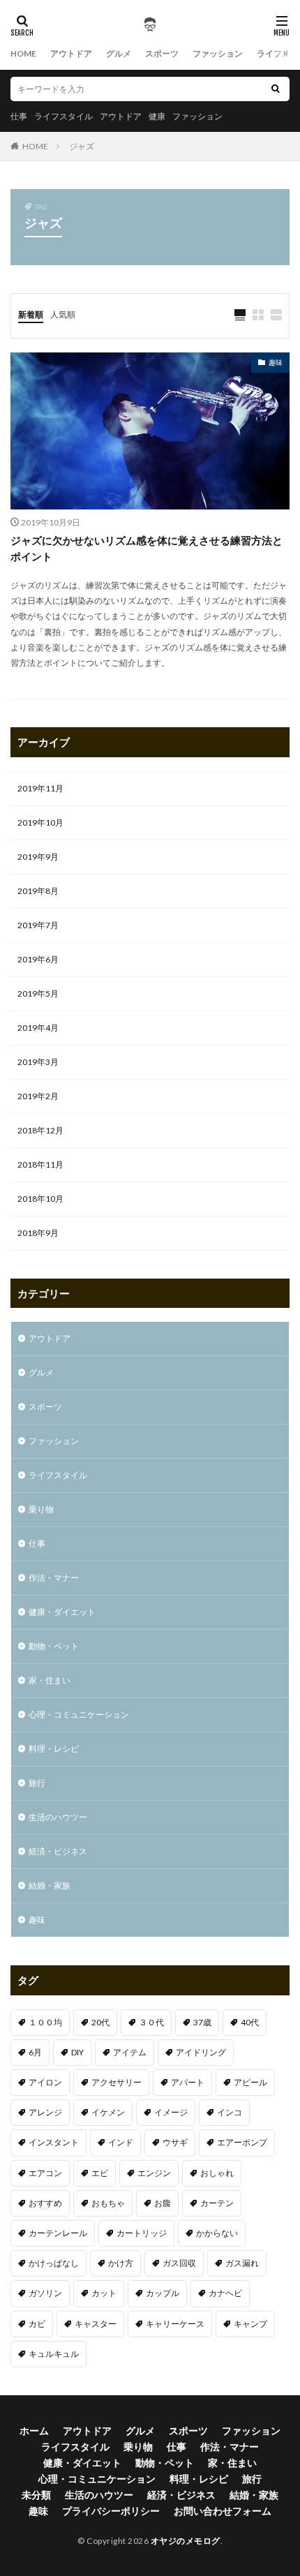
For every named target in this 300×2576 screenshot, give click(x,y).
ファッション (218, 53)
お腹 (163, 2203)
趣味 (276, 362)
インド (121, 2142)
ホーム (34, 2430)
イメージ (171, 2112)
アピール (250, 2082)
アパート (188, 2082)
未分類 (36, 2495)
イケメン (108, 2112)
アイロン (45, 2082)
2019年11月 (40, 788)
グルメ (119, 53)
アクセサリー (117, 2082)
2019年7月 (38, 925)
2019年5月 (38, 993)
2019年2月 (38, 1096)
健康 (157, 116)
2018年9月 (38, 1233)
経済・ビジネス (58, 1851)
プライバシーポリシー (111, 2511)
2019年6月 (38, 959)
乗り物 (41, 1509)
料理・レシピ (54, 1749)
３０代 (151, 2022)
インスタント (54, 2142)
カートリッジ (142, 2233)
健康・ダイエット (62, 1612)
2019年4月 (38, 1028)
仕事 (19, 116)
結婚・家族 (50, 1885)
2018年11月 (40, 1164)
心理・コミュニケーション (79, 1714)
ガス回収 (179, 2263)
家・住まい (50, 1680)
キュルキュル (54, 2354)
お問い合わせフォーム (223, 2511)
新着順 (31, 314)
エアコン (45, 2173)
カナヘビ (225, 2293)
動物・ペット (54, 1646)
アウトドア (71, 53)
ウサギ (175, 2142)
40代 (250, 2022)
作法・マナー (54, 1578)
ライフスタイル (63, 116)
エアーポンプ (242, 2142)
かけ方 (121, 2263)
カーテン (217, 2203)
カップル (163, 2293)
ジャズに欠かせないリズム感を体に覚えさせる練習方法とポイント (147, 548)
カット (104, 2293)
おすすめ (45, 2203)
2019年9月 (38, 857)
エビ (100, 2173)
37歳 (202, 2022)
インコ (230, 2112)
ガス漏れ (242, 2263)
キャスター (96, 2324)
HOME (23, 53)
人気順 (63, 314)
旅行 (37, 1783)
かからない (217, 2233)
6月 (35, 2052)
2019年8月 (38, 891)
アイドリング (201, 2052)
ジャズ (82, 146)
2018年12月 (40, 1130)
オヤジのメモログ (186, 2541)
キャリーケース (175, 2324)
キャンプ (250, 2324)
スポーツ (162, 53)
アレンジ (45, 2112)
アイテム (130, 2052)
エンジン (154, 2173)
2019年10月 (40, 822)
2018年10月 (40, 1199)
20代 (100, 2022)
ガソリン (45, 2293)
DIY (77, 2052)
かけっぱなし (54, 2263)
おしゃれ (217, 2173)
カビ (37, 2324)
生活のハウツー (58, 1817)
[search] (276, 89)
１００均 (45, 2022)
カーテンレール (58, 2233)
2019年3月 (38, 1062)
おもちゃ (108, 2203)
